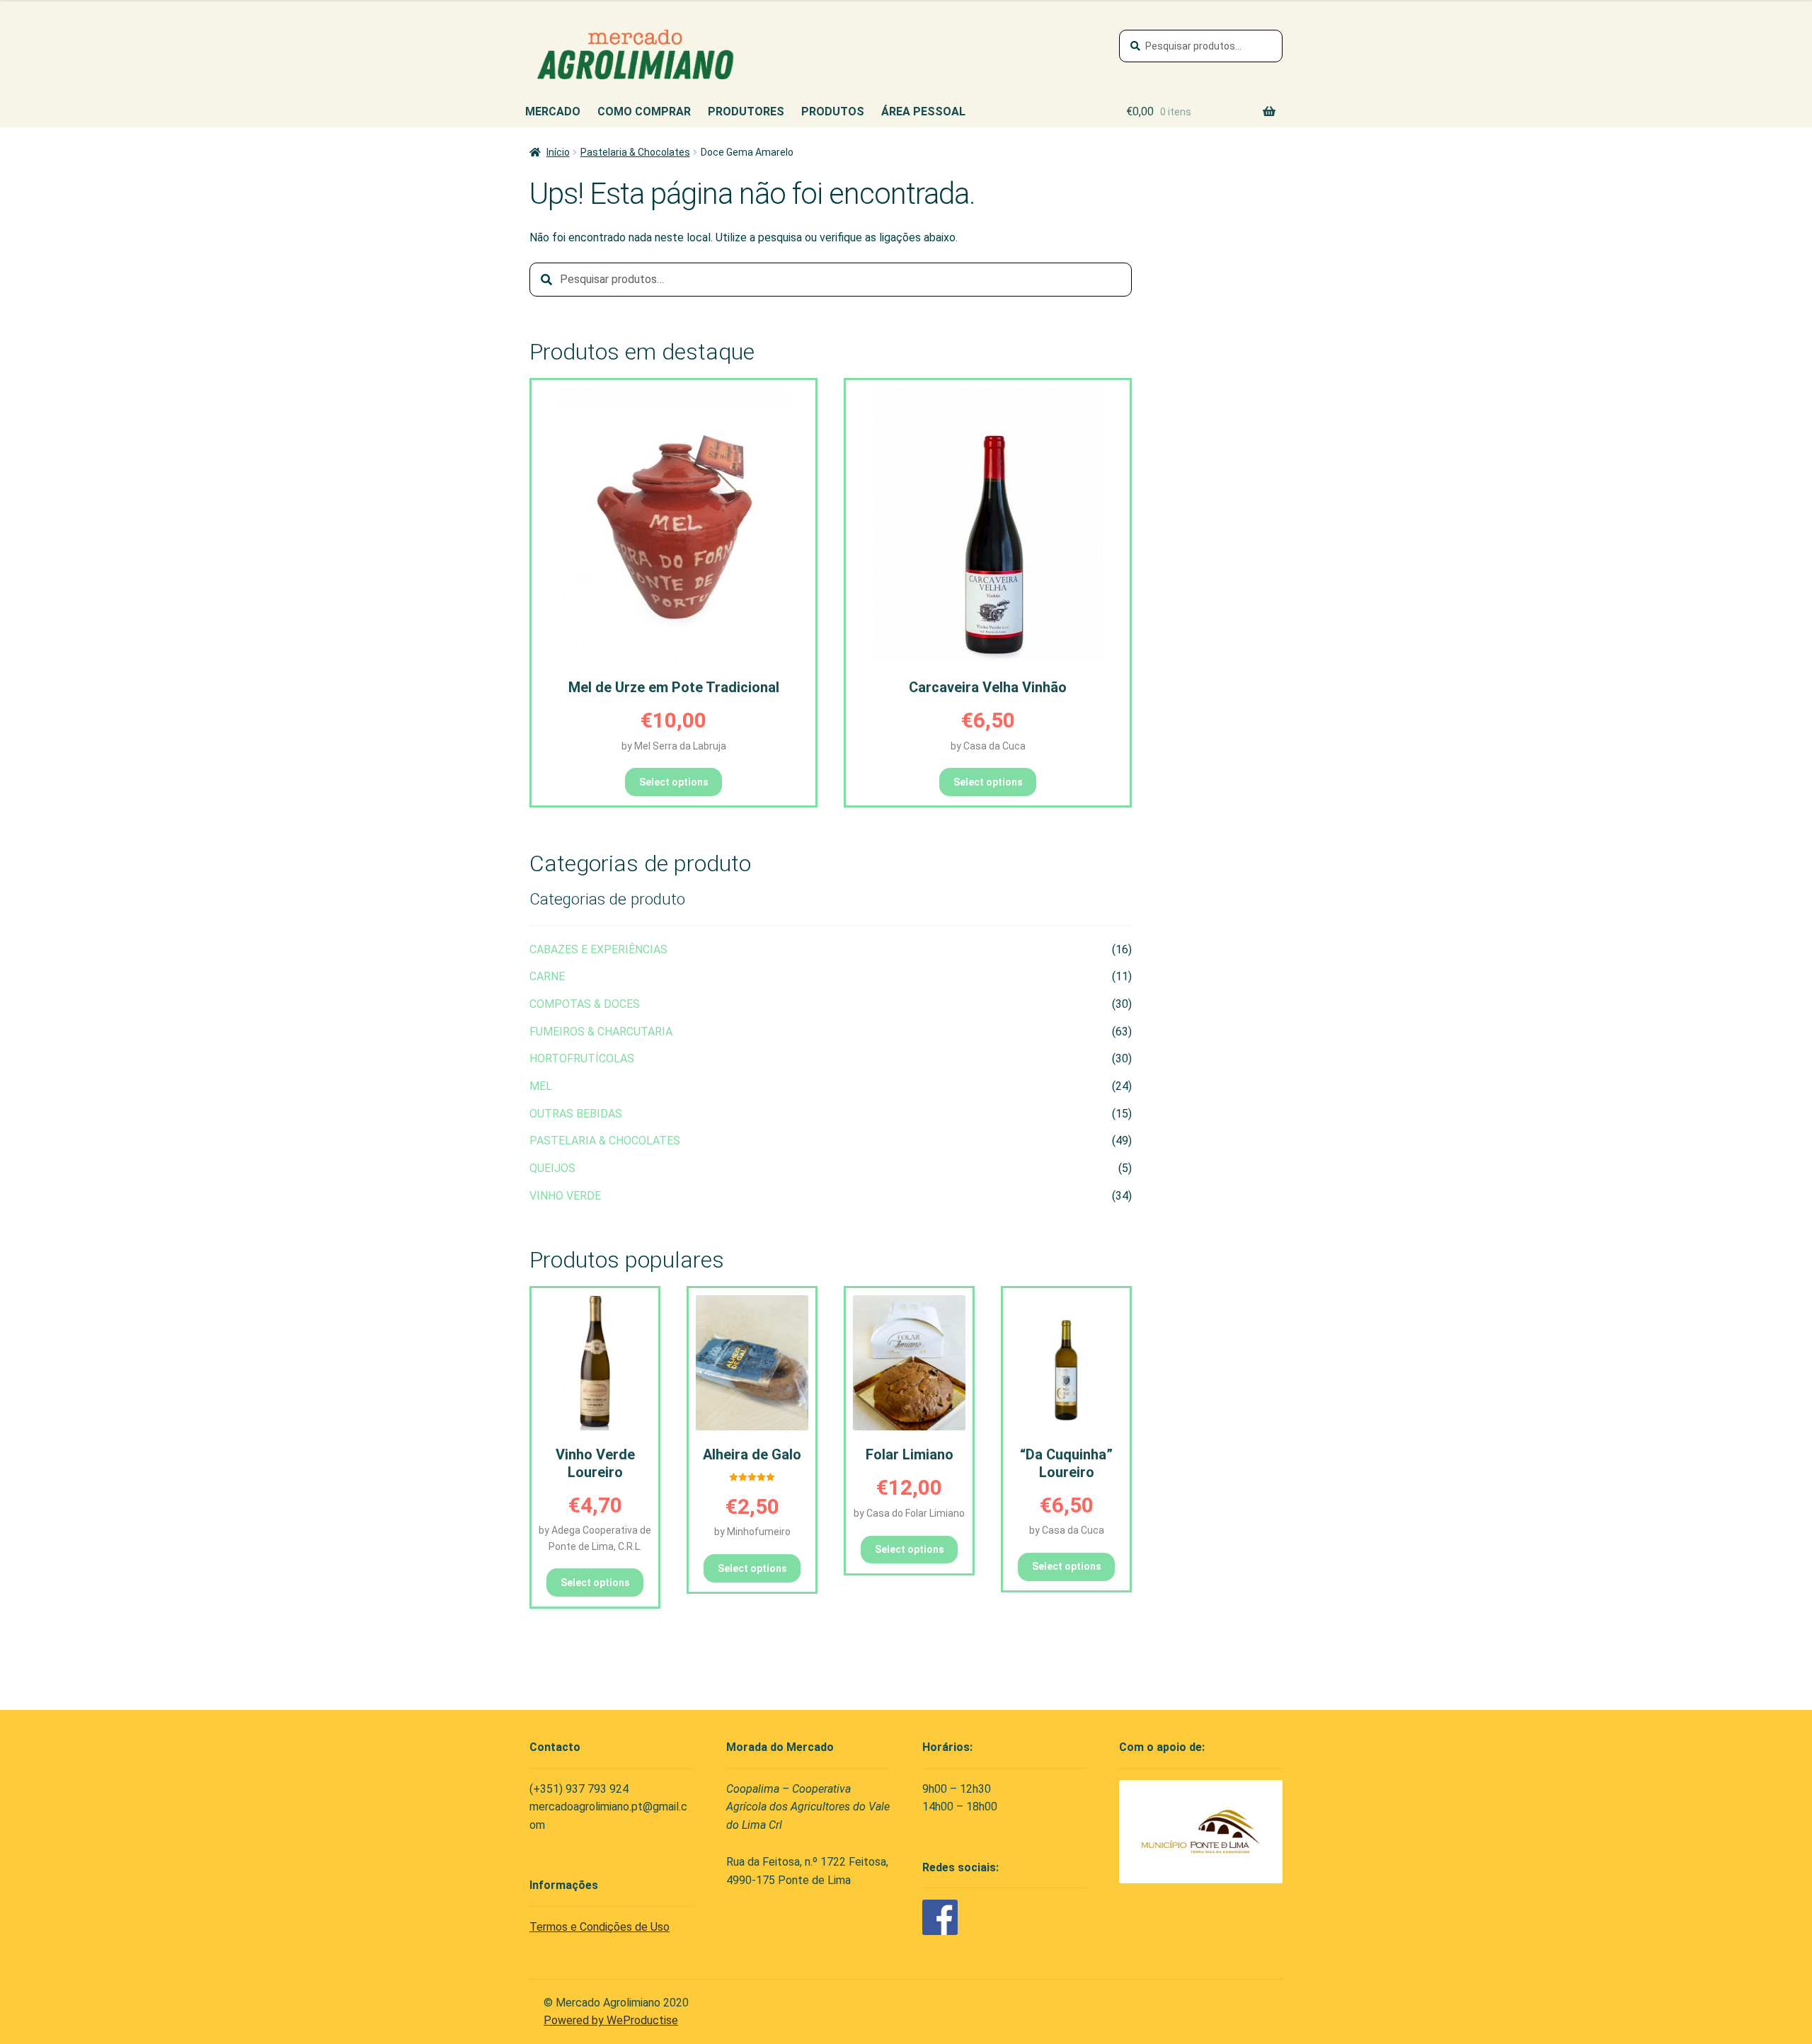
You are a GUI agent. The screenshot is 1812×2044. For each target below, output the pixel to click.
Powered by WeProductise (611, 2020)
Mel (541, 1086)
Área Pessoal (923, 111)
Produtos (833, 111)
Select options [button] (674, 782)
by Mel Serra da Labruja (674, 746)
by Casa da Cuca (988, 746)
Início (558, 152)
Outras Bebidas (576, 1114)
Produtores (746, 111)
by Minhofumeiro (752, 1532)
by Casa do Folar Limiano (909, 1513)
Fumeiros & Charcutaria (601, 1032)
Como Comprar (644, 111)
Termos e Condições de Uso (600, 1927)
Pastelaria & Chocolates (635, 152)
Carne (547, 976)
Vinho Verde (565, 1196)
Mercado (553, 111)
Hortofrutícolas (582, 1058)
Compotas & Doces (585, 1004)
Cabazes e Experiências (598, 949)
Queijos (552, 1168)
